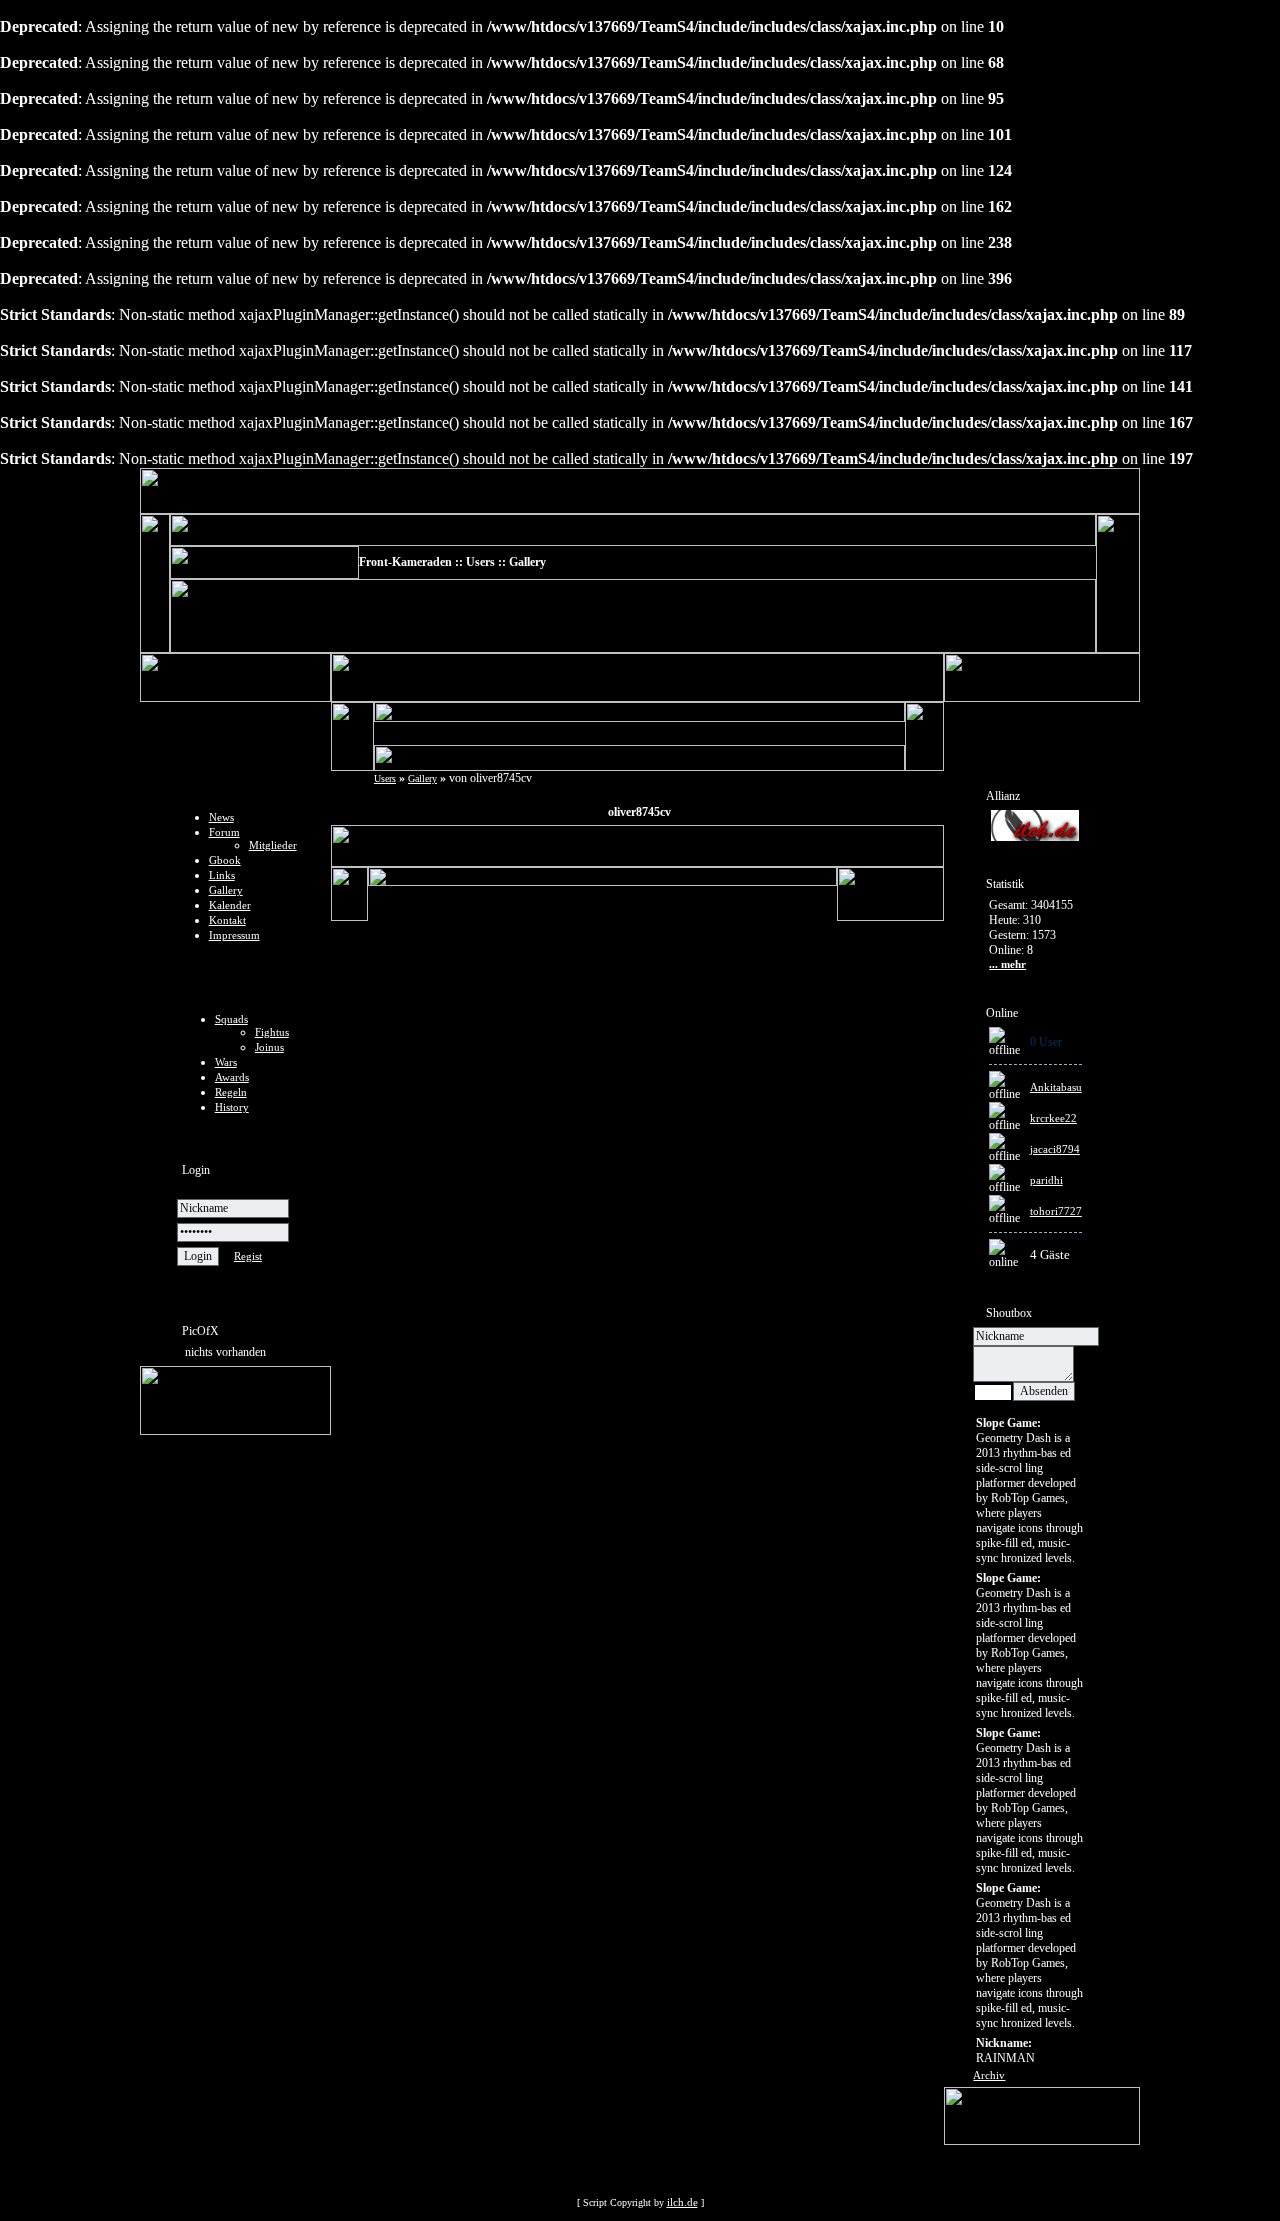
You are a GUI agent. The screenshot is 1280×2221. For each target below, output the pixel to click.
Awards (232, 1077)
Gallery (226, 890)
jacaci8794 (1055, 1149)
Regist (248, 1256)
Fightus (272, 1032)
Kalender (230, 905)
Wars (226, 1062)
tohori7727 (1056, 1211)
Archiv (989, 2075)
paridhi (1046, 1180)
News (221, 817)
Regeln (231, 1092)
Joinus (269, 1047)
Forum (224, 832)
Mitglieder (273, 845)
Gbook (225, 860)
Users (385, 778)
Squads (231, 1019)
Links (222, 875)
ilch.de (682, 2202)
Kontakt (227, 920)
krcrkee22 (1053, 1118)
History (232, 1107)
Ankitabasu (1056, 1087)
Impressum (234, 935)
